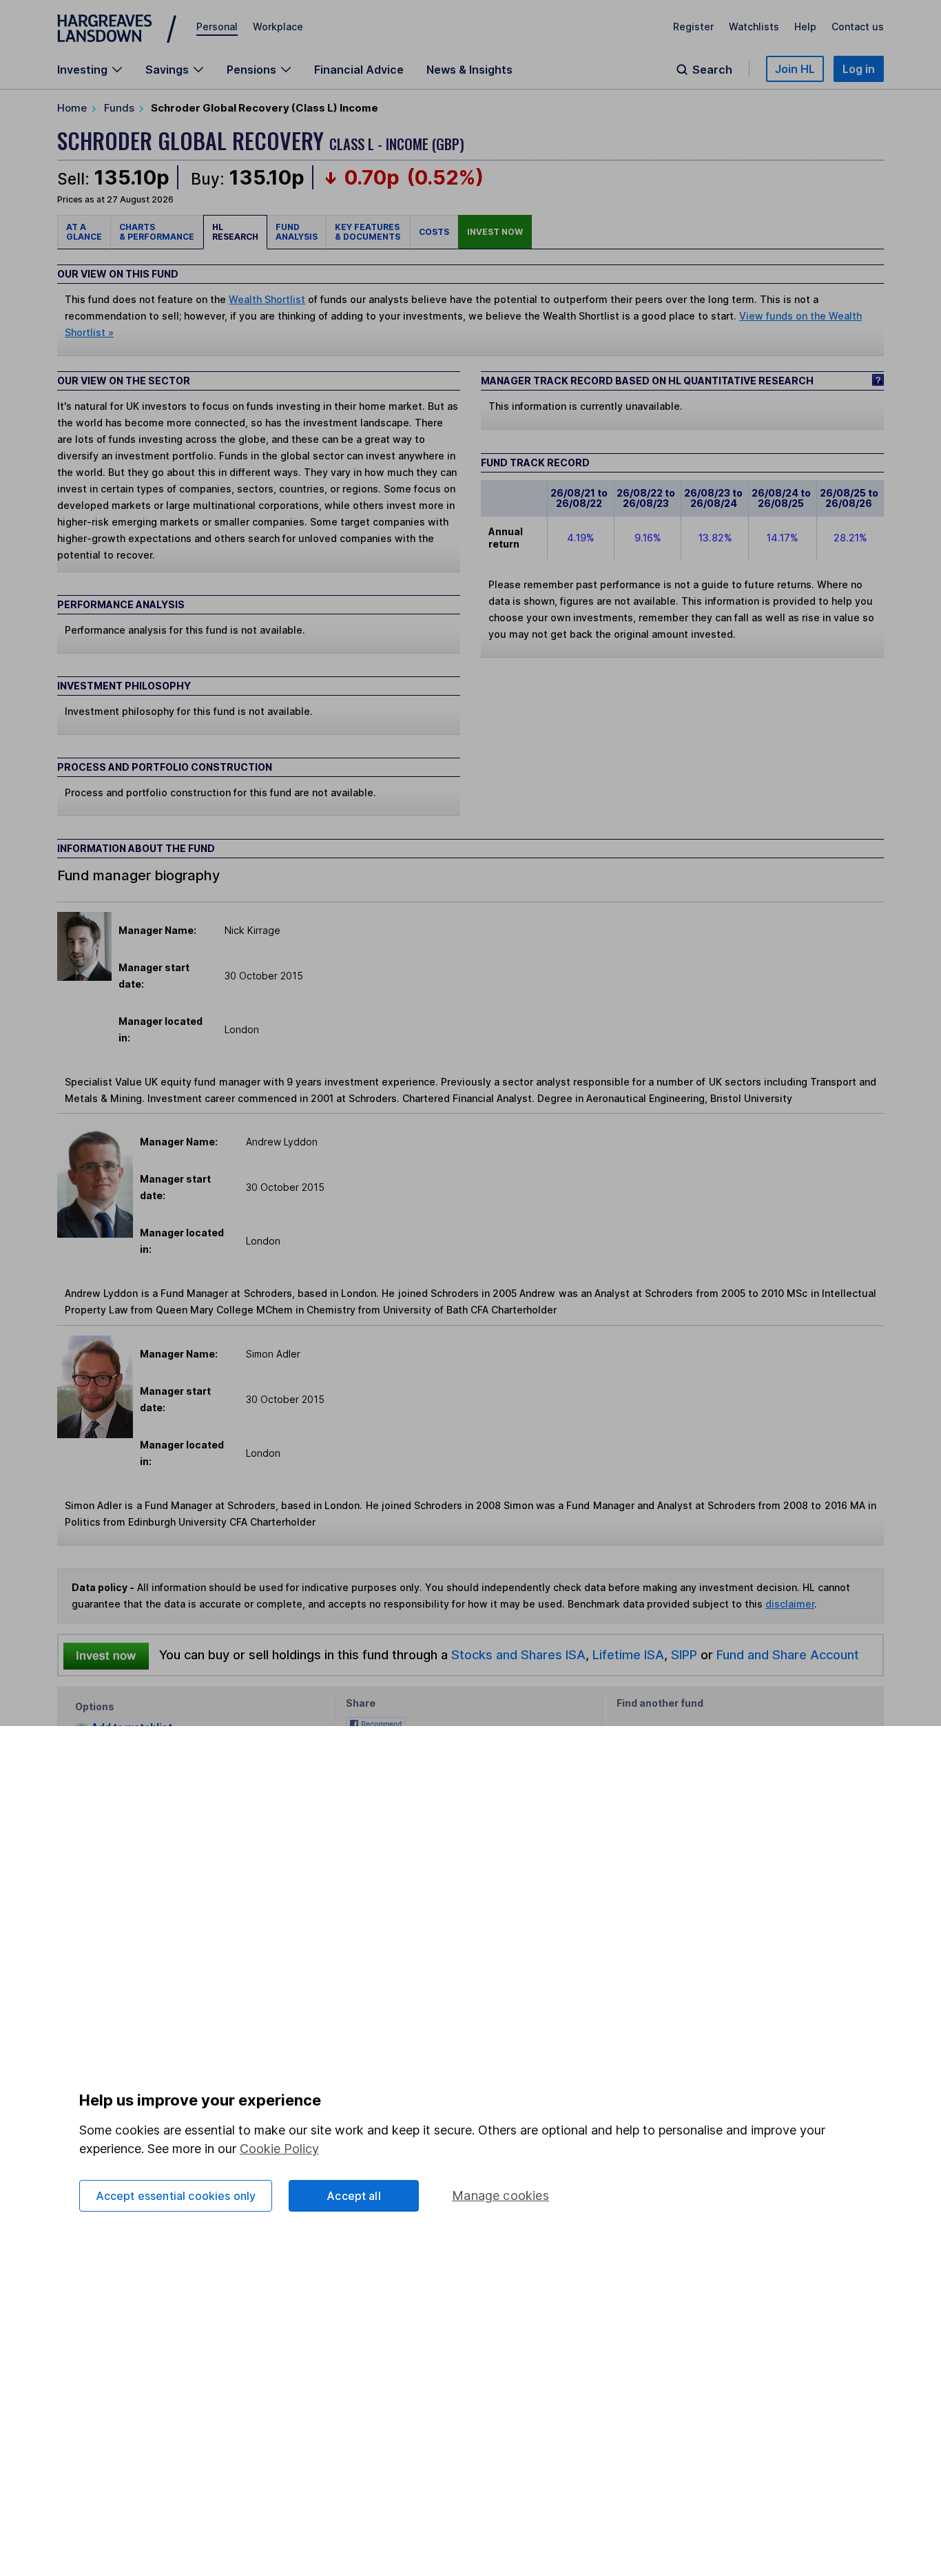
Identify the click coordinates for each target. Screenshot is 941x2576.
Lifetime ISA (627, 1654)
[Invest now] (106, 1655)
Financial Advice (359, 70)
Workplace (278, 27)
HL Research (235, 232)
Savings (167, 70)
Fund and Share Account (788, 1654)
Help (805, 27)
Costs (434, 232)
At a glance (84, 232)
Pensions (251, 70)
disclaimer (790, 1604)
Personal (217, 27)
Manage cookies (500, 2195)
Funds (119, 108)
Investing (82, 70)
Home (72, 108)
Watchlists (754, 27)
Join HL (795, 69)
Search (712, 70)
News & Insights (469, 70)
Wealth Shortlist (267, 299)
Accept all (354, 2196)
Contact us (858, 27)
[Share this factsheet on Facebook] (375, 1722)
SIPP (684, 1654)
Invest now (495, 232)
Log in (859, 69)
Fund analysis (297, 232)
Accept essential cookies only (176, 2196)
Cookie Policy (279, 2149)
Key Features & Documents (368, 232)
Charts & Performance (157, 232)
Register (693, 27)
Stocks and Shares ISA (518, 1654)
